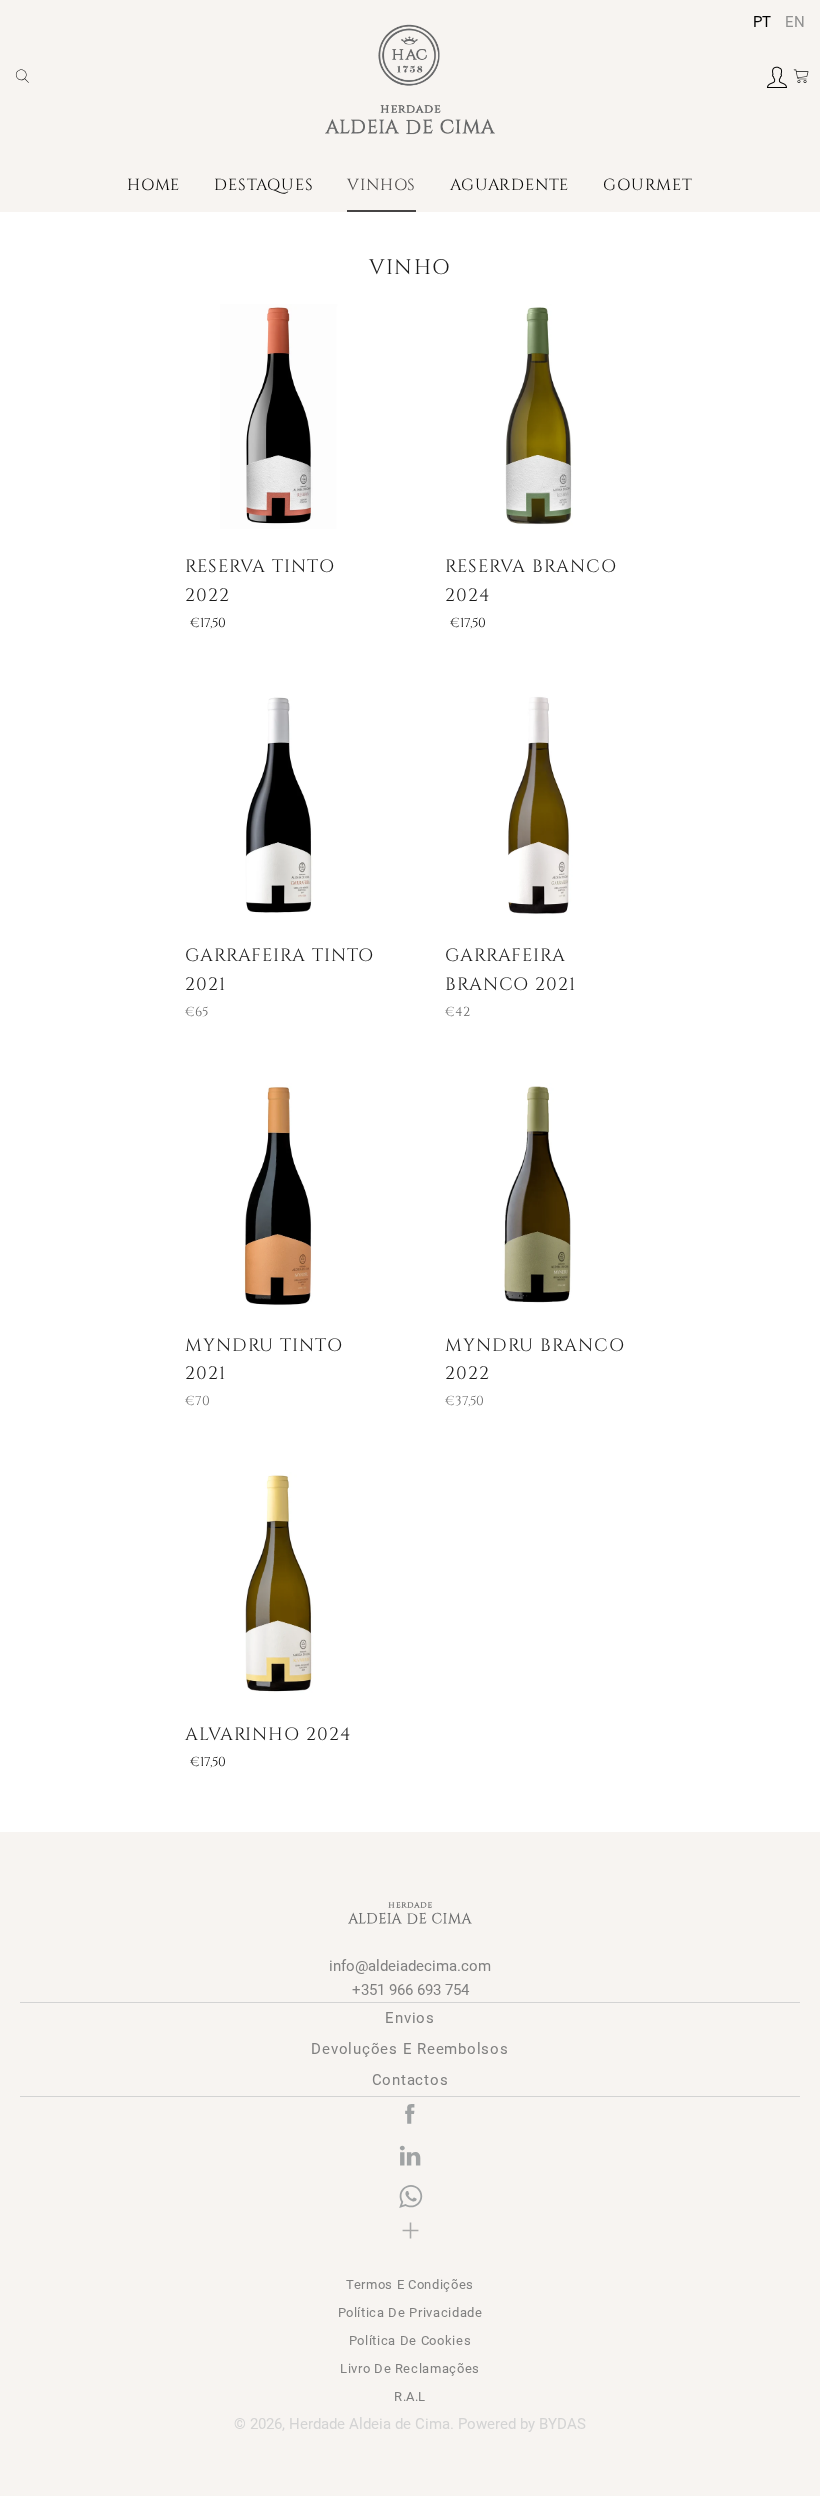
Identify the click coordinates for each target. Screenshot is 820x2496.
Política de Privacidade (410, 2312)
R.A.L (410, 2396)
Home (153, 185)
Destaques (263, 185)
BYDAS (562, 2424)
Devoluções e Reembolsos (409, 2049)
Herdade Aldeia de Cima (369, 2424)
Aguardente (509, 185)
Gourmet (648, 185)
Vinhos (381, 185)
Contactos (410, 2080)
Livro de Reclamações (410, 2368)
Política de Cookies (410, 2340)
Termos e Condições (410, 2284)
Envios (410, 2018)
